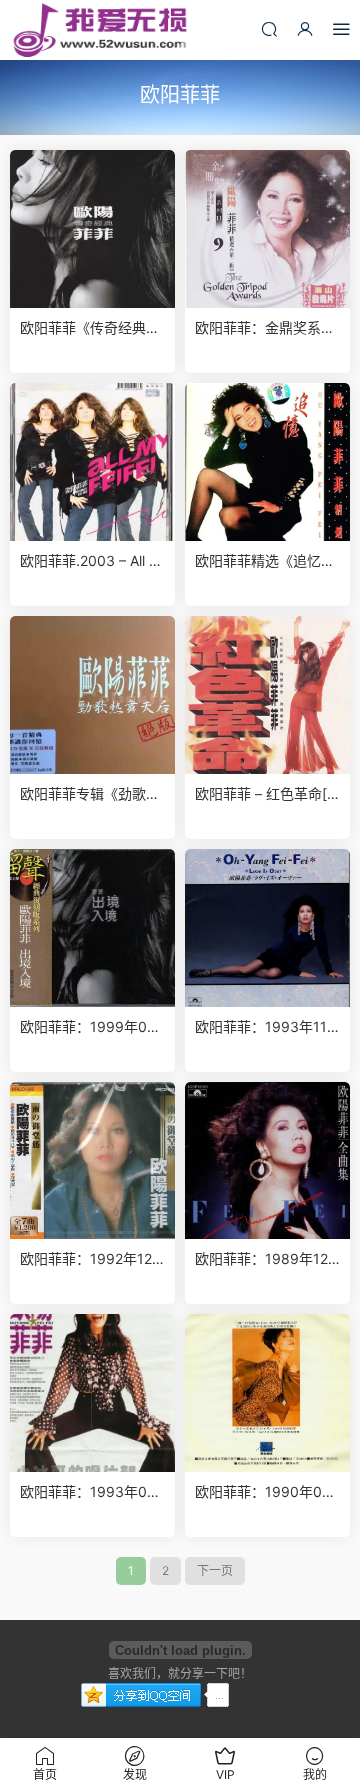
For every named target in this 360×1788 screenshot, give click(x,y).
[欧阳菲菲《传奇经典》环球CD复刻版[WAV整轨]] (92, 229)
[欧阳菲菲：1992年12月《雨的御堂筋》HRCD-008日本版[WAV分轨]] (92, 1161)
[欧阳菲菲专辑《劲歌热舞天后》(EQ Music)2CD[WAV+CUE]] (92, 695)
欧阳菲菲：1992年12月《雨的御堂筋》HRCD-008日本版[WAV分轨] (90, 1259)
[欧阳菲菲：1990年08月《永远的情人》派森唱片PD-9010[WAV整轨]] (267, 1393)
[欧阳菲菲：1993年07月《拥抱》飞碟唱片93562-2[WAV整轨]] (92, 1393)
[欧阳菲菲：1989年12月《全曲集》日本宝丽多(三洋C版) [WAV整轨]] (267, 1161)
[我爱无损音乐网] (100, 30)
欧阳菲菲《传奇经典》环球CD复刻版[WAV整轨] (90, 328)
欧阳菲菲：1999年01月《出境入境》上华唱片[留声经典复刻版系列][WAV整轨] (90, 1027)
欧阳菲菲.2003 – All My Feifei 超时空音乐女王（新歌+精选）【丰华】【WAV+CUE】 (90, 561)
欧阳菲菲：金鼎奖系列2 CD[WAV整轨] (265, 328)
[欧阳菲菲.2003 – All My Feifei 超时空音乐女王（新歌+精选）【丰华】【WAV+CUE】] (92, 462)
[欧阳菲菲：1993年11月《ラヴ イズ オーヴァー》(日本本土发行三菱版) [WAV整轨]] (267, 928)
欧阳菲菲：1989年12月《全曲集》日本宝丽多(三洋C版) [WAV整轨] (265, 1259)
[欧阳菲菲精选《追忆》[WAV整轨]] (267, 462)
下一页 (215, 1570)
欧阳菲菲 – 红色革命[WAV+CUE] (267, 794)
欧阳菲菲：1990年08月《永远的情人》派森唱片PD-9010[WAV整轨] (265, 1492)
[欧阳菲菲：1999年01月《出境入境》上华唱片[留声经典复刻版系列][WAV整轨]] (92, 928)
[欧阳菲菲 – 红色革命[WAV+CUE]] (267, 695)
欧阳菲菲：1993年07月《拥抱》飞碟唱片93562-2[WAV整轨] (92, 1492)
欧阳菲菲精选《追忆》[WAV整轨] (265, 561)
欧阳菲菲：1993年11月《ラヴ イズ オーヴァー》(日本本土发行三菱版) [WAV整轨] (267, 1027)
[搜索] (269, 28)
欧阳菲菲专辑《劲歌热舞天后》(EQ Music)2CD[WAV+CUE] (92, 794)
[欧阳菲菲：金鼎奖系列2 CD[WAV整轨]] (267, 229)
